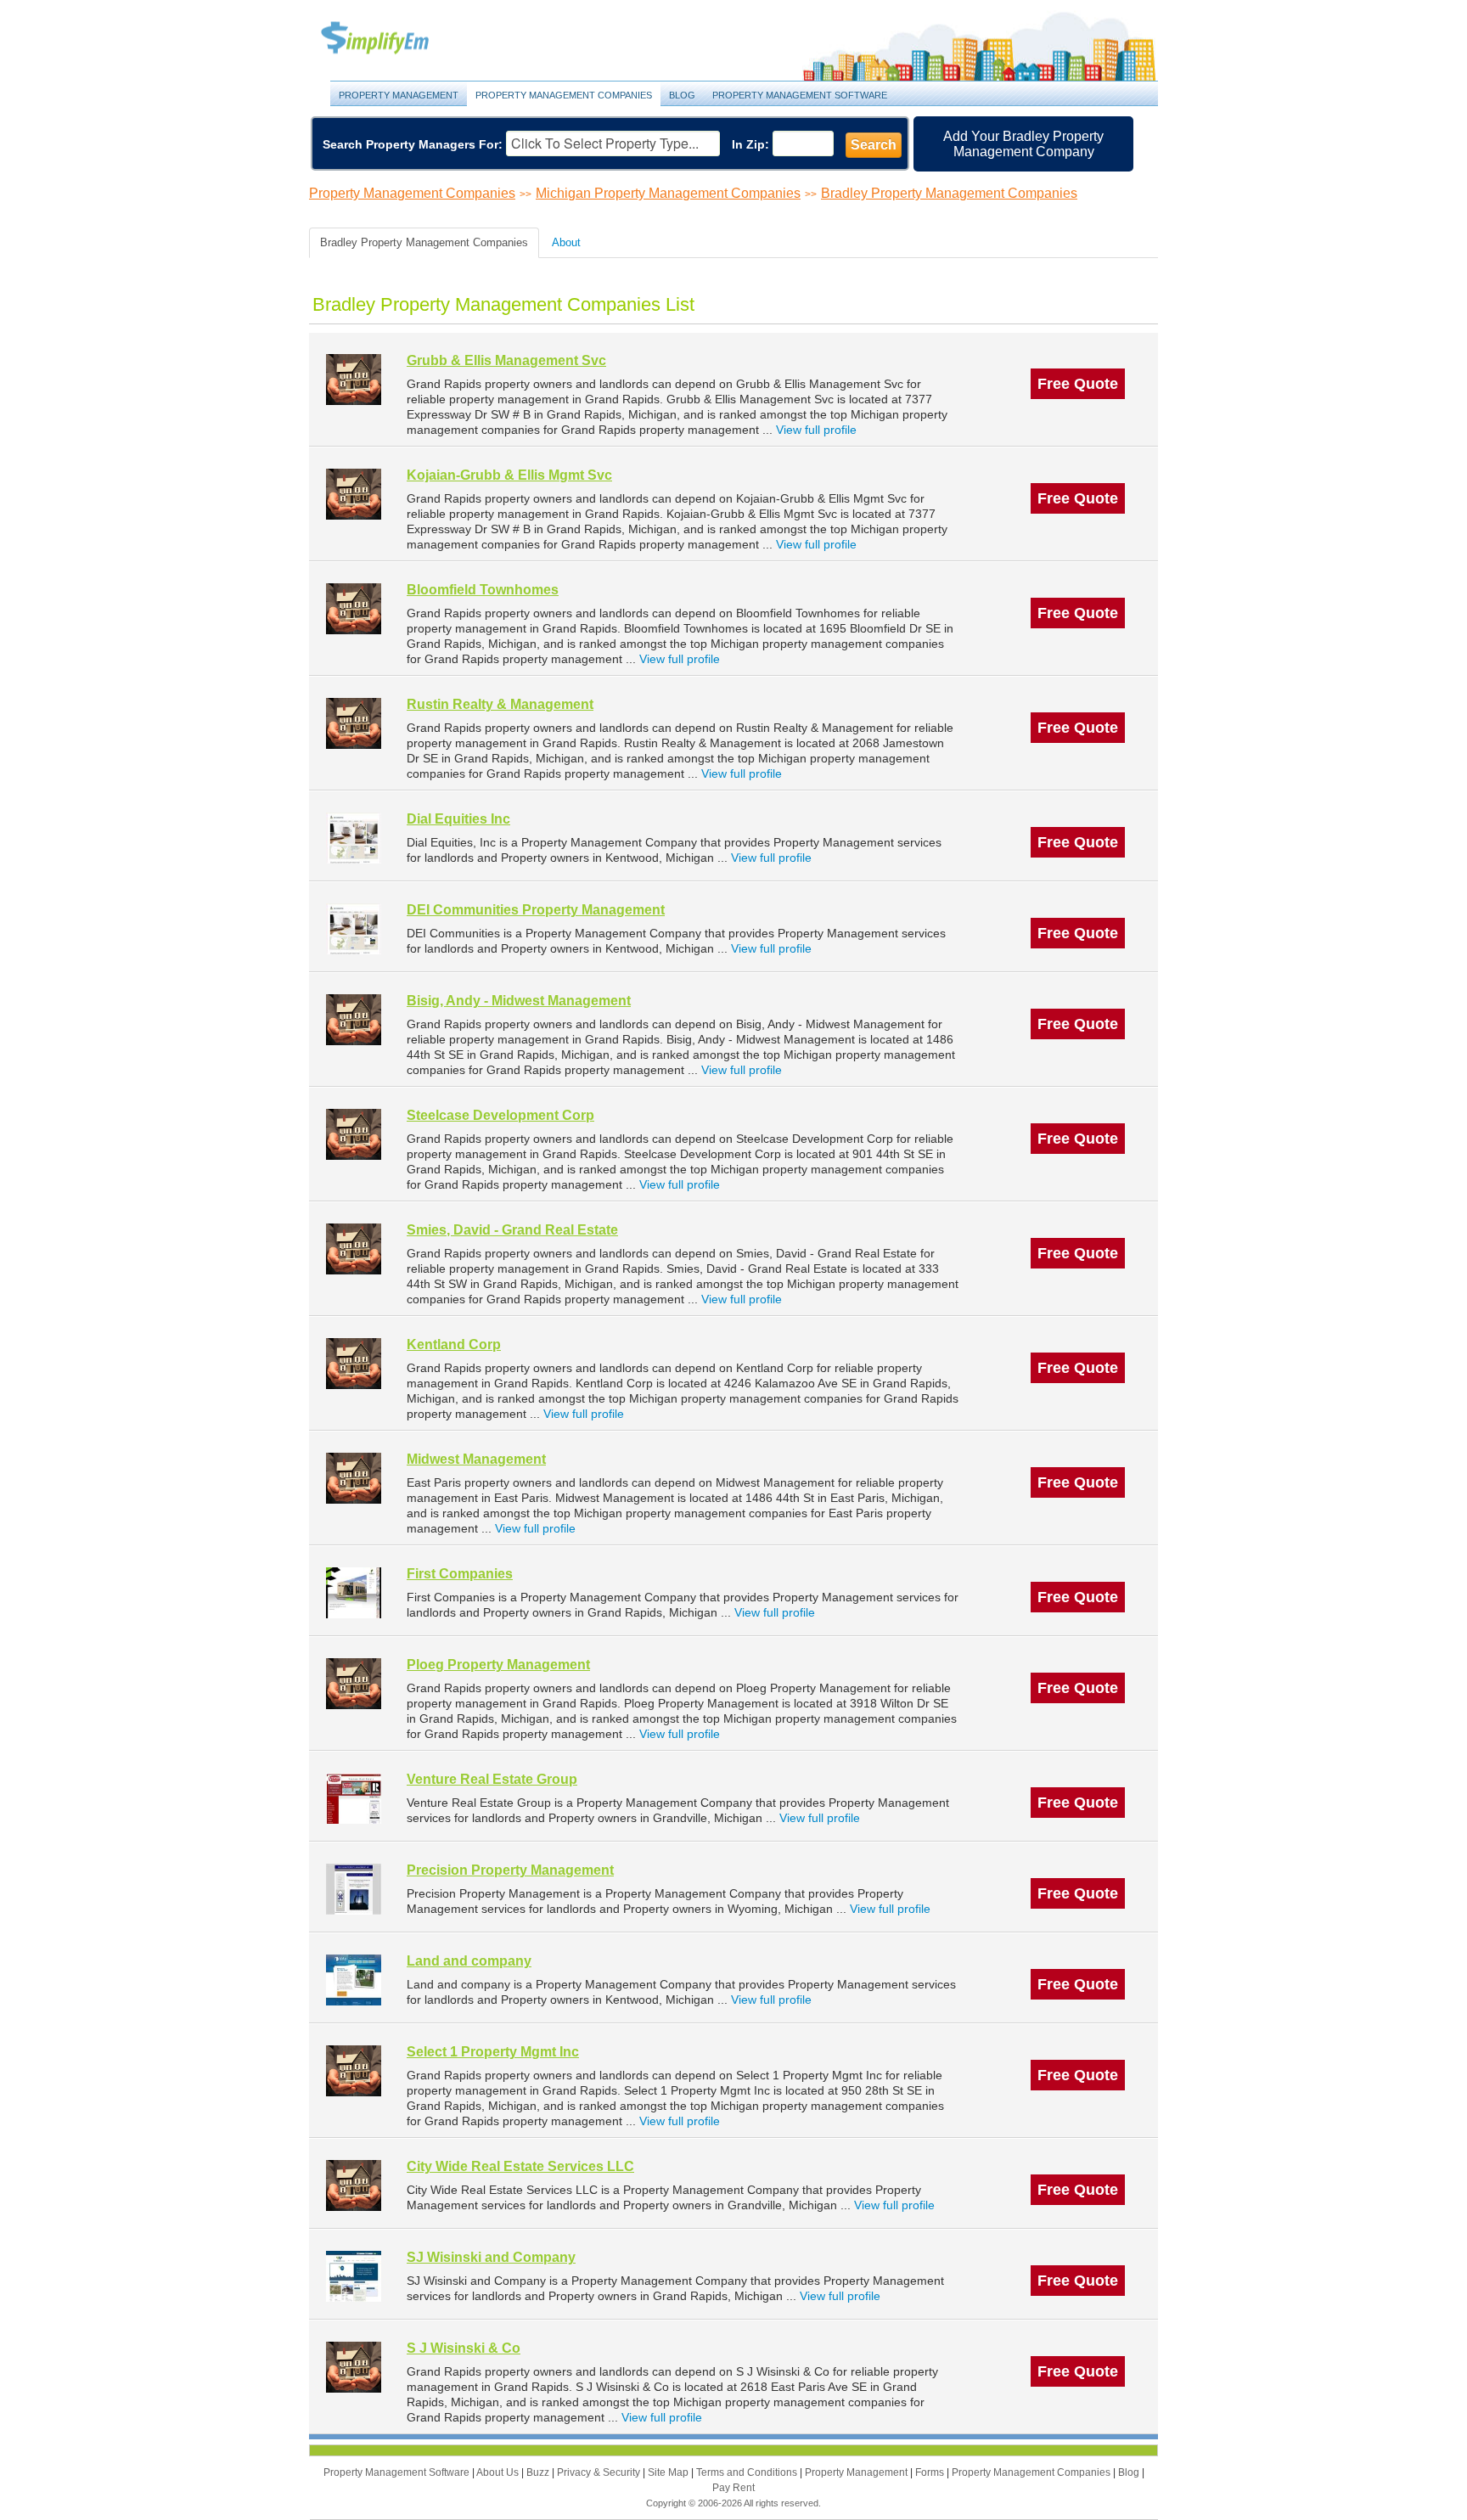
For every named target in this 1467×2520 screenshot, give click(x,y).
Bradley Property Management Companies (949, 193)
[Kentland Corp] (354, 1363)
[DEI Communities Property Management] (354, 928)
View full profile (816, 430)
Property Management (394, 39)
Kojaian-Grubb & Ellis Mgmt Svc (509, 475)
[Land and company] (354, 1980)
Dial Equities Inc (458, 819)
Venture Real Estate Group (492, 1779)
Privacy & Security (600, 2472)
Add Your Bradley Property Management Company (1023, 144)
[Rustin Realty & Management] (354, 723)
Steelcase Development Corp (500, 1115)
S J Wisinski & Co (464, 2348)
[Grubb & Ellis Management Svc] (354, 379)
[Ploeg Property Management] (354, 1683)
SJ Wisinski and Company (491, 2257)
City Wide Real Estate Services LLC (520, 2166)
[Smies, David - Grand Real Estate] (354, 1249)
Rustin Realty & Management (500, 704)
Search (874, 145)
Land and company (469, 1961)
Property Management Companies (564, 95)
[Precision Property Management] (354, 1889)
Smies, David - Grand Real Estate (512, 1230)
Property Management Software (800, 95)
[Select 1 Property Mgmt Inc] (354, 2070)
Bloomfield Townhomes (483, 590)
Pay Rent (733, 2488)
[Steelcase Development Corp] (354, 1134)
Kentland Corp (454, 1344)
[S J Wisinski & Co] (354, 2367)
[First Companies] (354, 1592)
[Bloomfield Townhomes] (354, 608)
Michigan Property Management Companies (668, 193)
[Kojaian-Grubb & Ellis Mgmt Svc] (354, 494)
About (566, 242)
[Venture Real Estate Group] (354, 1798)
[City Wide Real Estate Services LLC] (354, 2185)
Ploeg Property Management (498, 1665)
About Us (499, 2472)
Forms (931, 2472)
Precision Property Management (510, 1870)
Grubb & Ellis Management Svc (506, 360)
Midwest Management (476, 1459)
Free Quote (1078, 384)
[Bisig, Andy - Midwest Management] (354, 1019)
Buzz (539, 2472)
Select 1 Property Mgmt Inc (493, 2052)
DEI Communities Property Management (536, 910)
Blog (682, 95)
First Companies (460, 1574)
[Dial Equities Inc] (354, 838)
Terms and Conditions (748, 2472)
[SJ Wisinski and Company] (354, 2276)
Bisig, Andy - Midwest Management (519, 1001)
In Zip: (750, 144)
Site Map (669, 2472)
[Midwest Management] (354, 1478)
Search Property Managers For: (413, 144)
